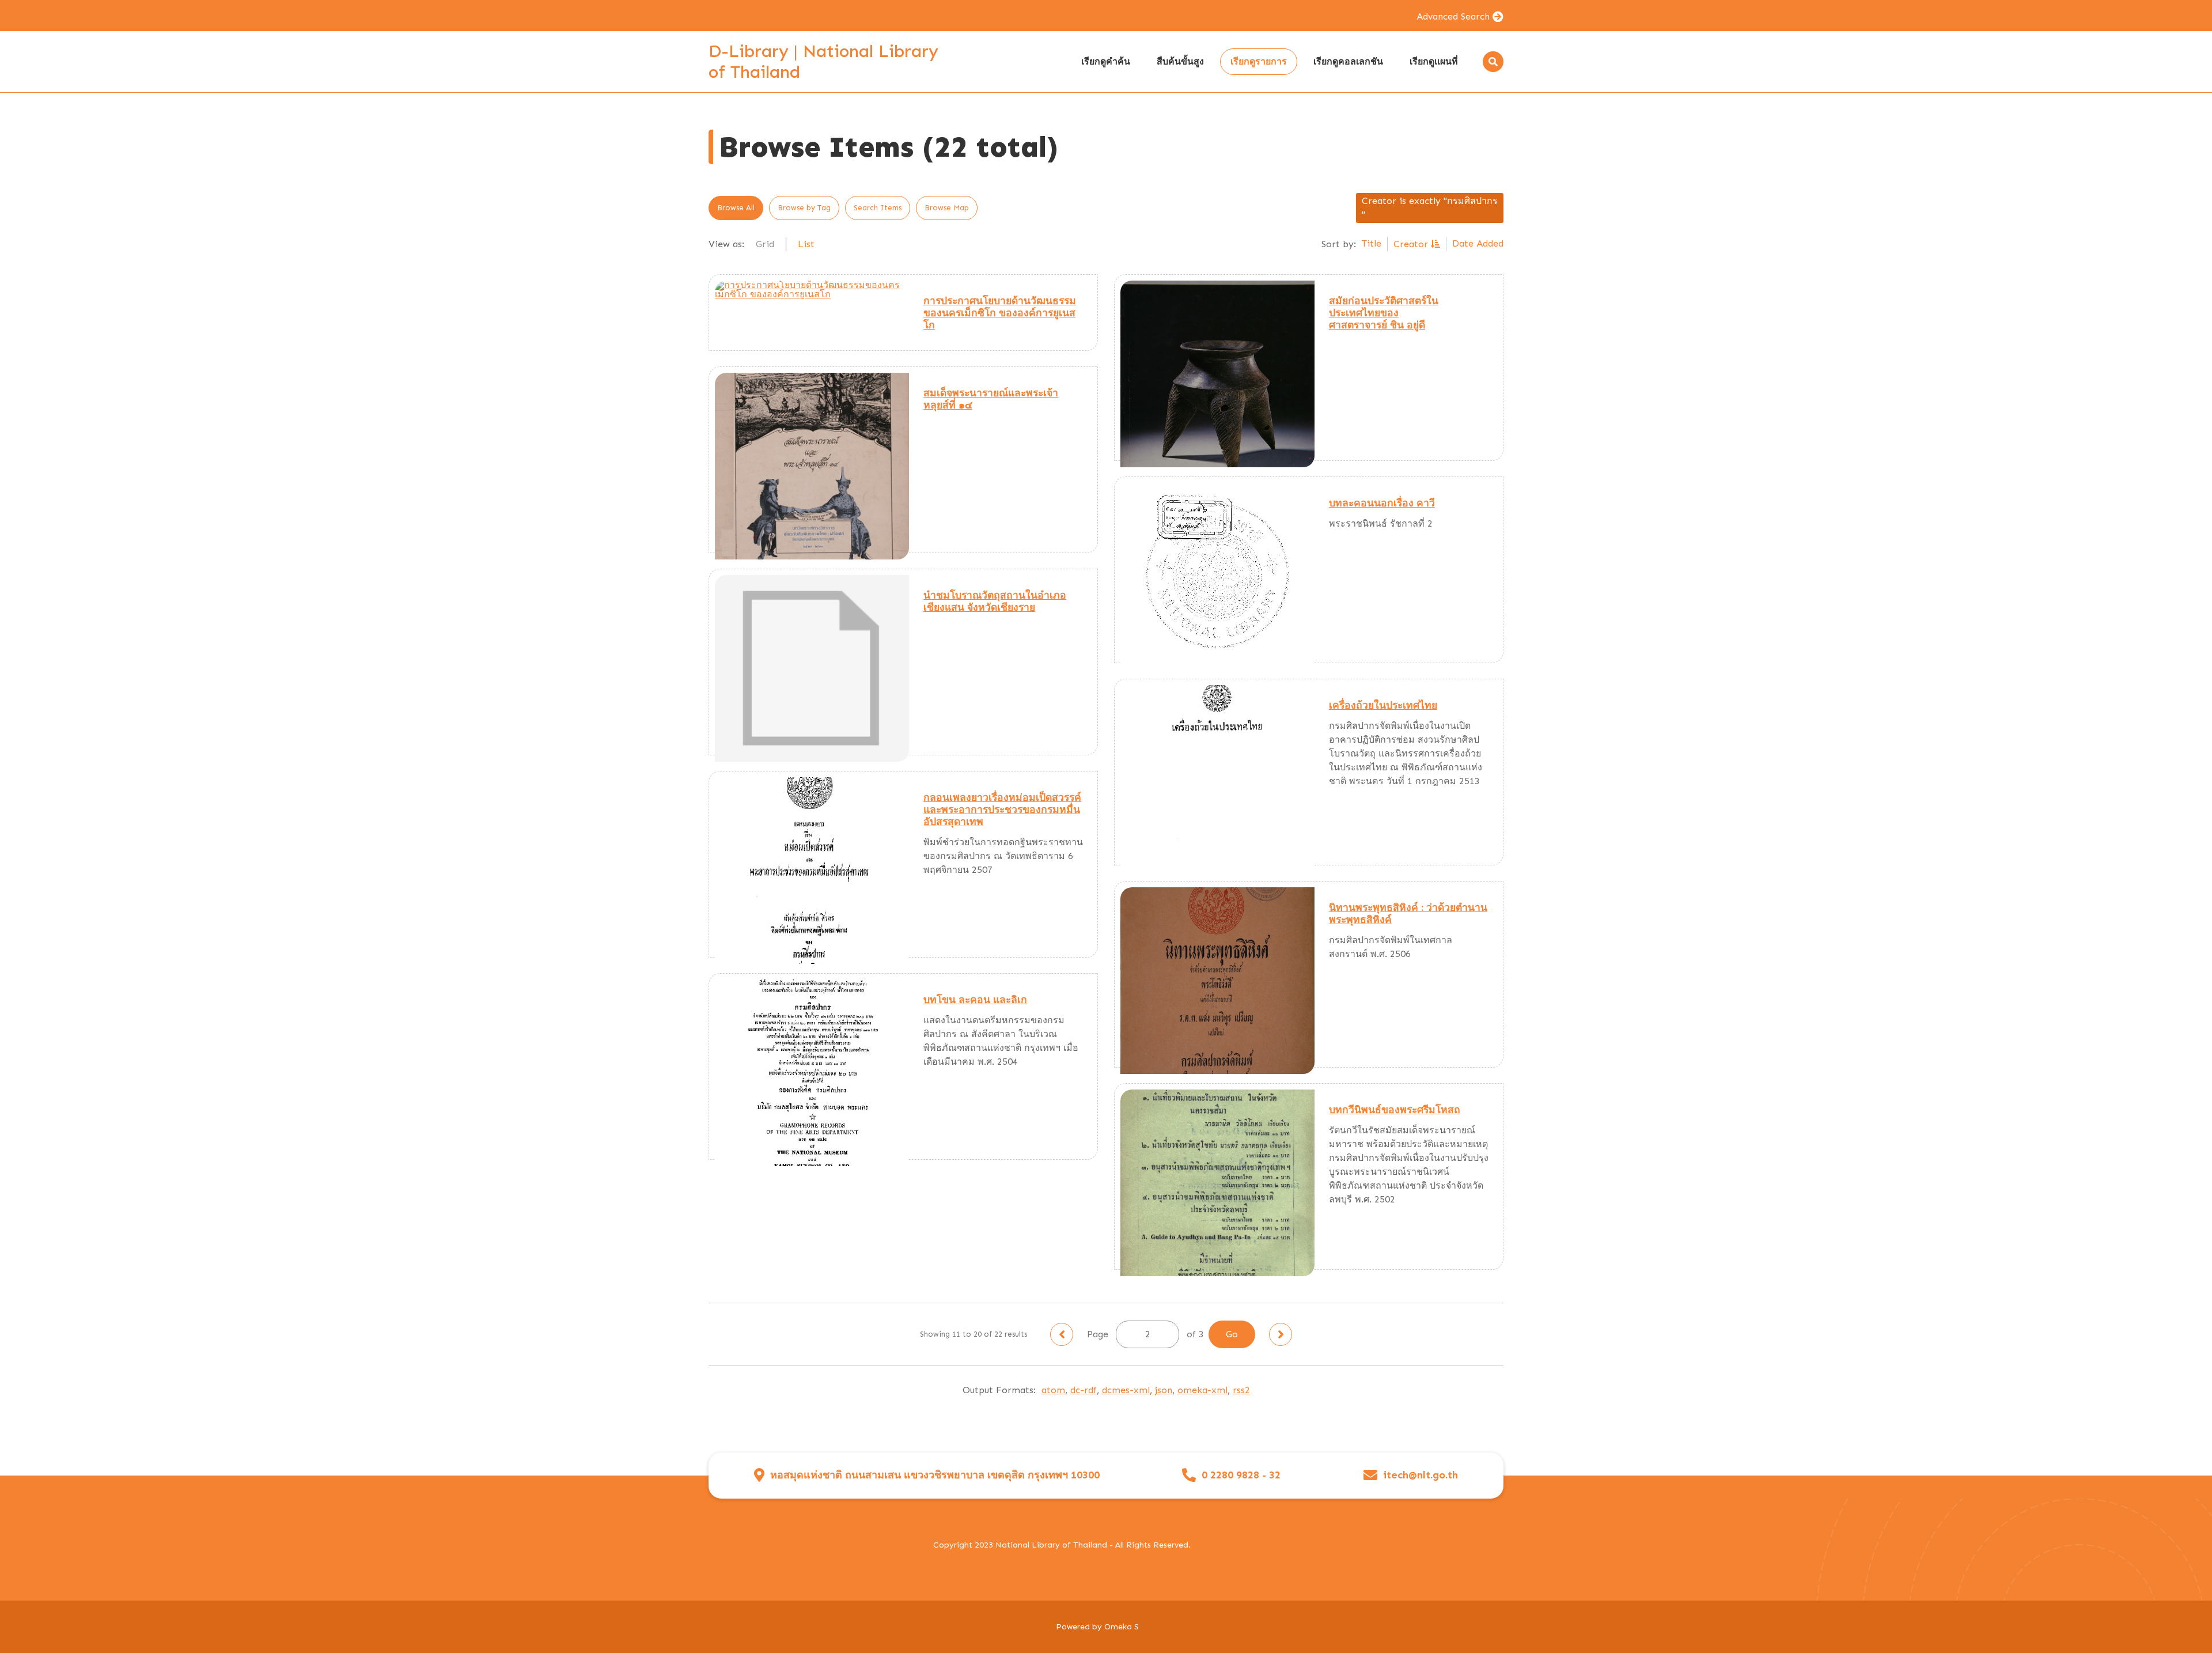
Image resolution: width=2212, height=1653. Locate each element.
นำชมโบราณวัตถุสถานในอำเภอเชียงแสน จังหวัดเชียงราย (995, 601)
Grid (765, 244)
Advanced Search (1453, 16)
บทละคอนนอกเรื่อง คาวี (1382, 503)
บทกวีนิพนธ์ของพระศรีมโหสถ (1395, 1110)
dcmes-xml (1126, 1390)
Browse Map (947, 208)
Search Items (878, 208)
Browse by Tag (804, 208)
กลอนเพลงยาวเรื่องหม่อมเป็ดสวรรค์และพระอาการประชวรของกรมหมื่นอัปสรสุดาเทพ (1002, 810)
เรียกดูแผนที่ (1434, 61)
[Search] (1493, 62)
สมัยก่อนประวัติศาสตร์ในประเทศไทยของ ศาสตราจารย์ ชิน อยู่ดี (1384, 313)
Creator (1412, 244)
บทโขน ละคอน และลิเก (975, 1000)
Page (1099, 1334)
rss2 (1241, 1390)
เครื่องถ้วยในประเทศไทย (1383, 705)
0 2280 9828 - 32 (1241, 1475)
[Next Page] (1281, 1334)
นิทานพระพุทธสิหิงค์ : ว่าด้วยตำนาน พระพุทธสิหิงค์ (1408, 913)
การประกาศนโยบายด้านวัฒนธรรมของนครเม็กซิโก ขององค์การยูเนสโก (1000, 313)
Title (1372, 243)
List (806, 244)
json (1164, 1390)
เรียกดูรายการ (1259, 61)
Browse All (736, 208)
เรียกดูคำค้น (1106, 61)
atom (1053, 1390)
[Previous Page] (1062, 1334)
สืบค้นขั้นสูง (1180, 61)
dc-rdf (1084, 1390)
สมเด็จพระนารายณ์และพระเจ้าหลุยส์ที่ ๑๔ (991, 399)
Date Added (1478, 243)
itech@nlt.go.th (1421, 1475)
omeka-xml (1202, 1390)
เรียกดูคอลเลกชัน (1348, 61)
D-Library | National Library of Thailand (823, 62)
